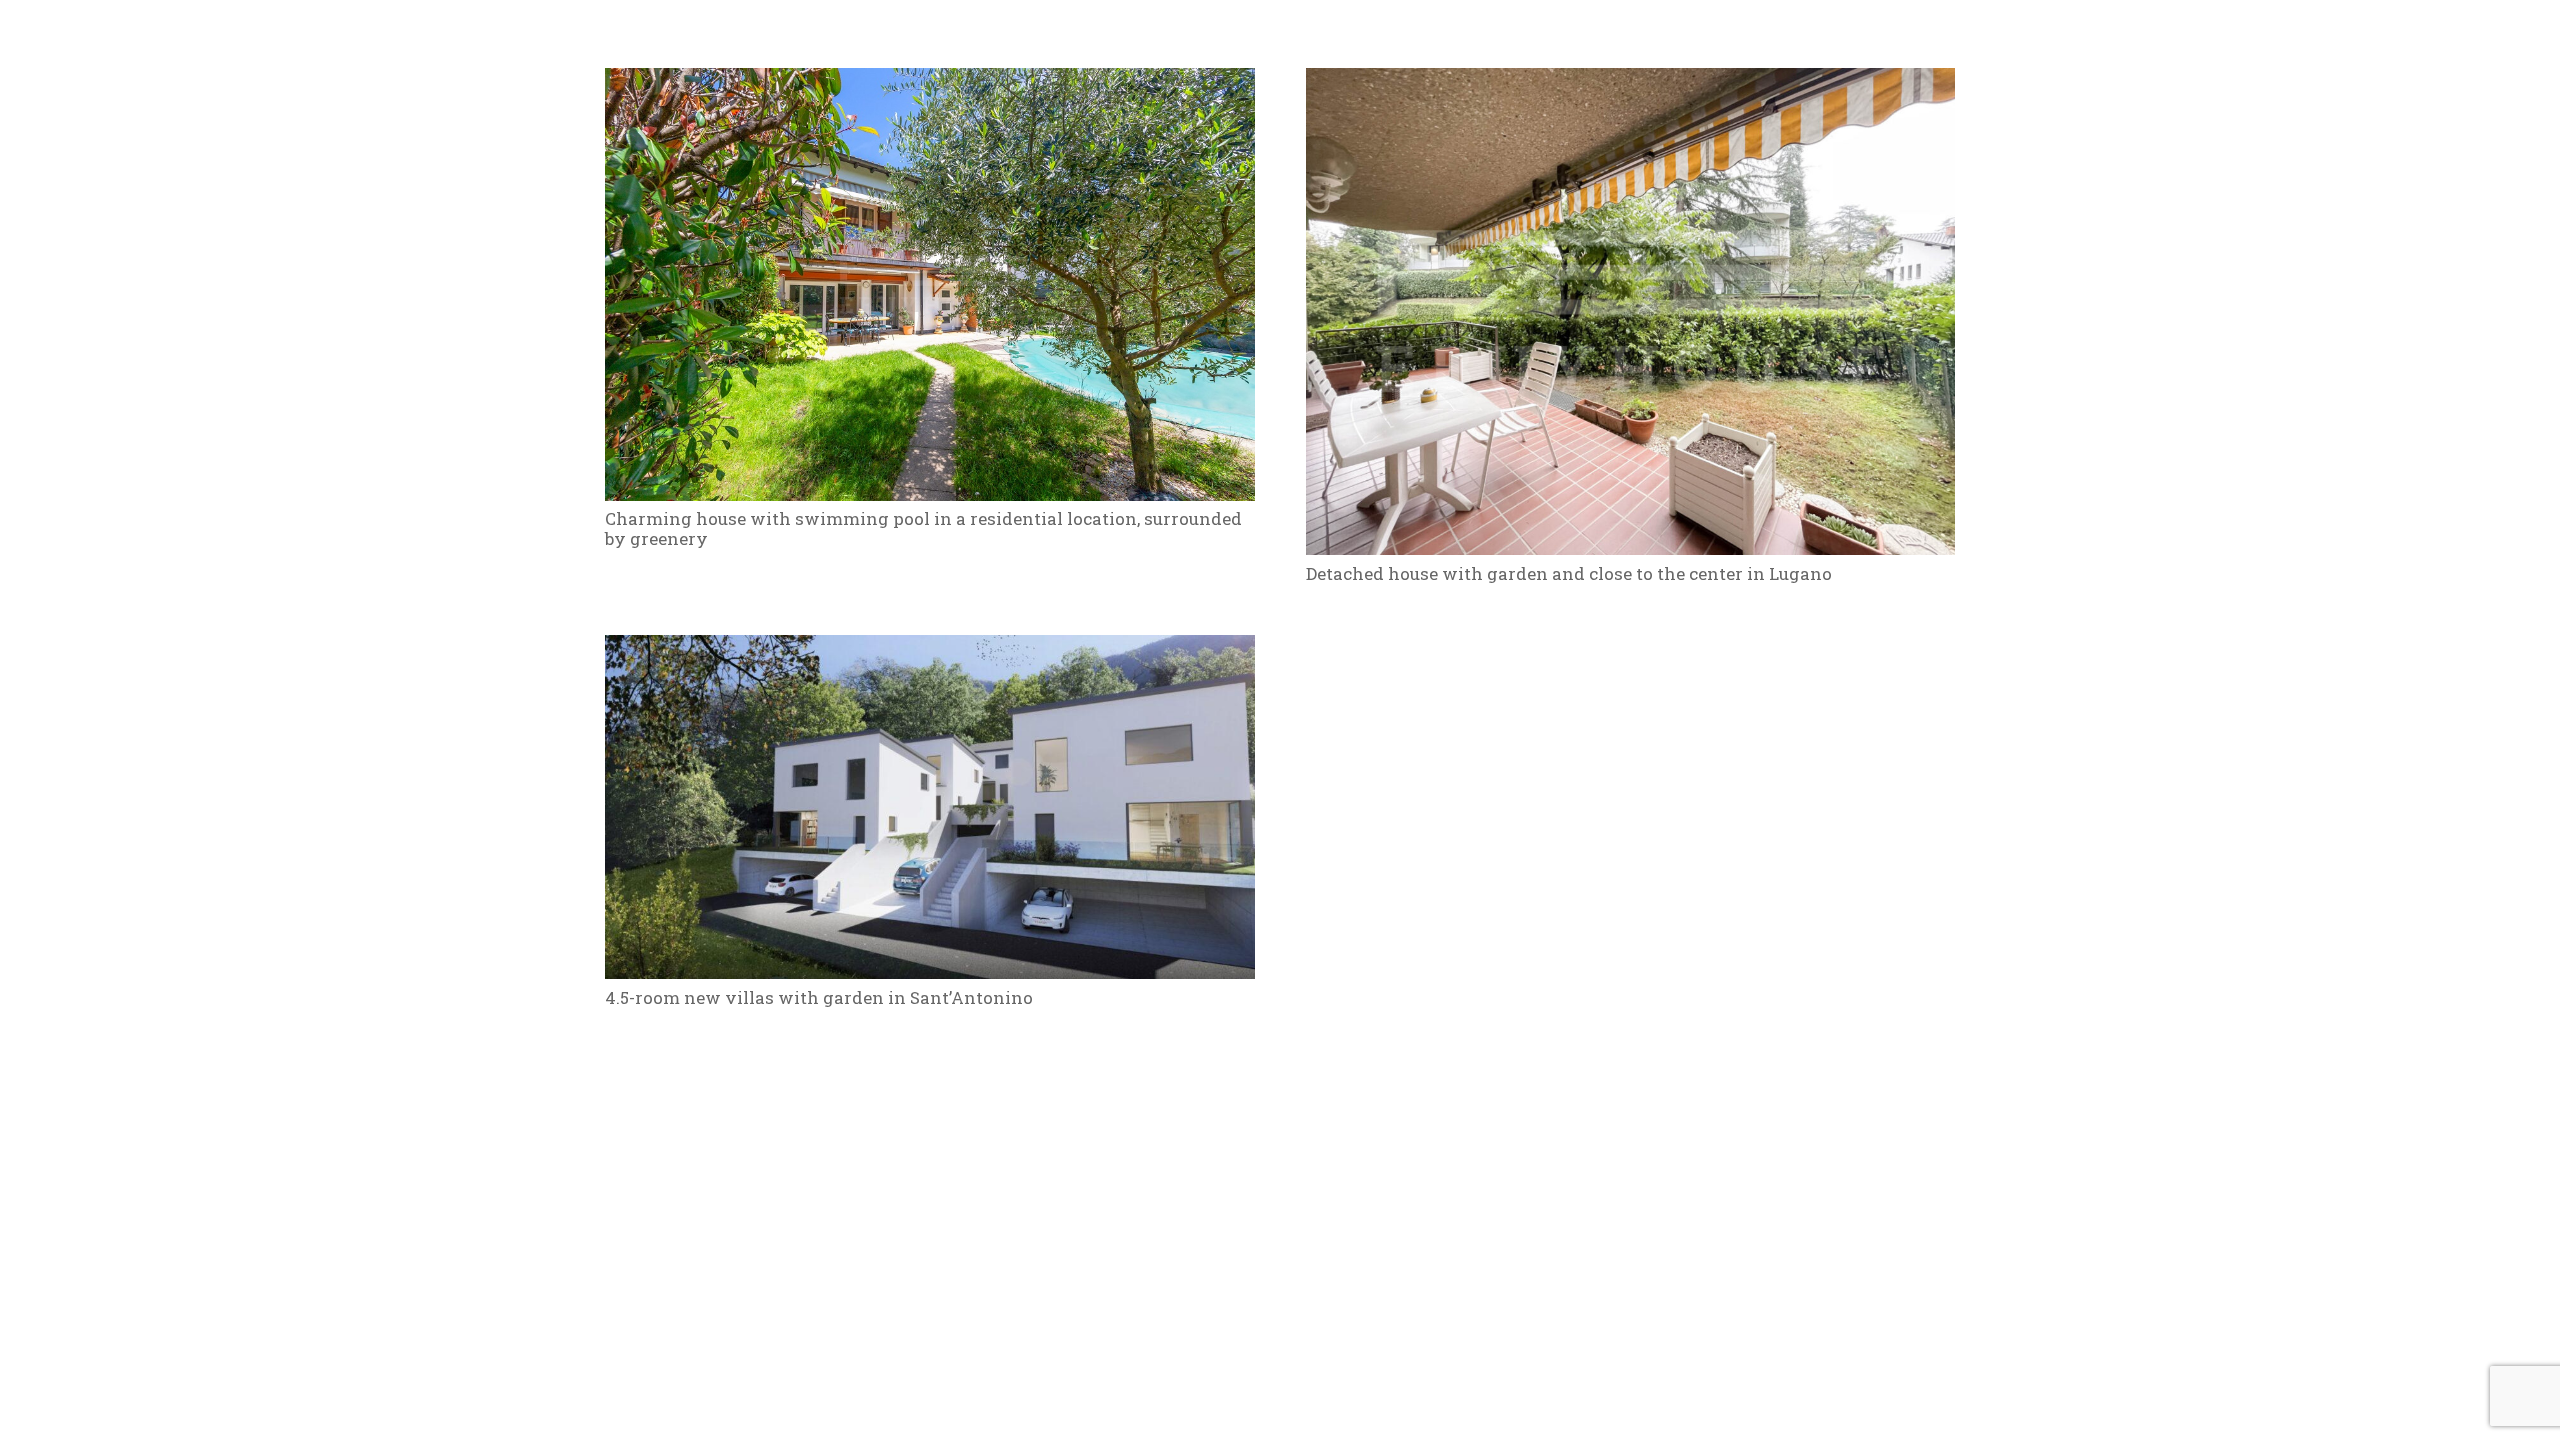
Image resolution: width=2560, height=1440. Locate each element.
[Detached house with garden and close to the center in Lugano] (1631, 83)
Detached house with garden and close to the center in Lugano (1569, 573)
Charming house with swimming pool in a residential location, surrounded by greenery (923, 528)
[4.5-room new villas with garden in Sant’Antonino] (930, 650)
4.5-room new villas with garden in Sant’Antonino (819, 997)
